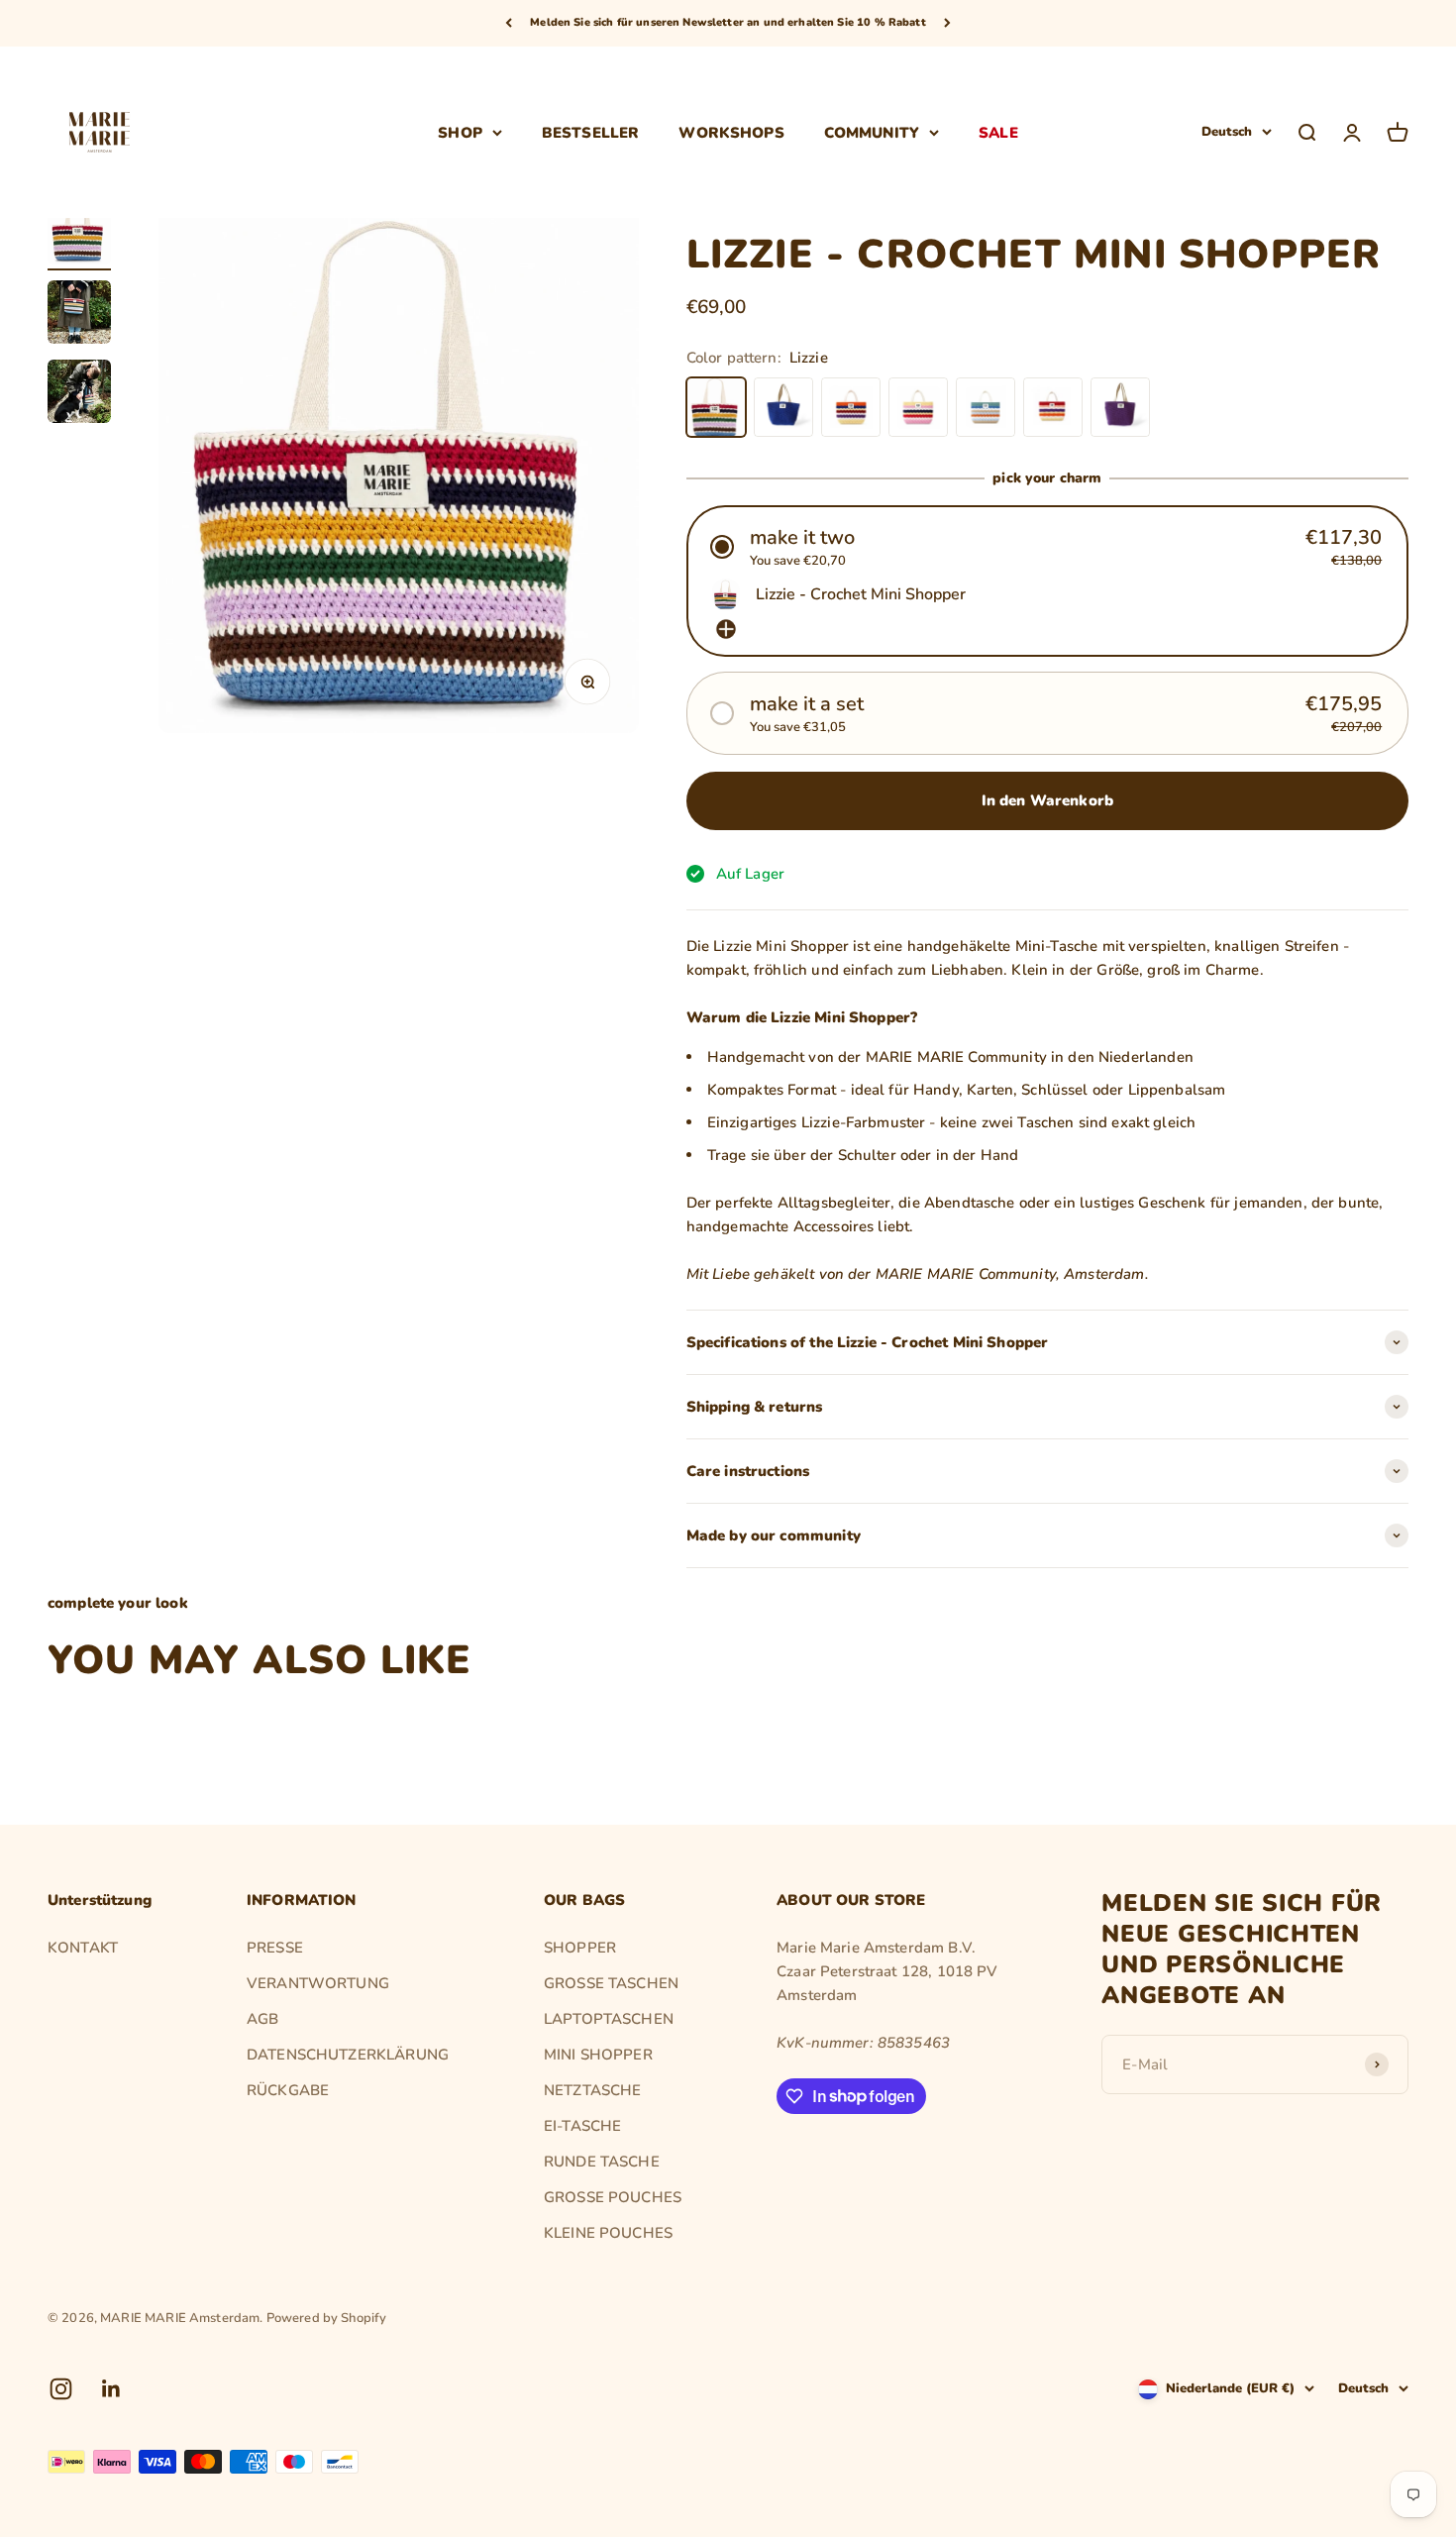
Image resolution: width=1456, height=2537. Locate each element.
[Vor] (947, 23)
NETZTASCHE (593, 2090)
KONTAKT (83, 1948)
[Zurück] (509, 23)
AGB (262, 2019)
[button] (1047, 546)
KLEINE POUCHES (608, 2233)
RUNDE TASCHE (602, 2162)
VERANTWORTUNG (318, 1983)
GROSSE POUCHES (613, 2197)
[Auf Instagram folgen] (61, 2389)
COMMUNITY (872, 132)
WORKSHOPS (731, 132)
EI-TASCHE (582, 2126)
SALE (998, 132)
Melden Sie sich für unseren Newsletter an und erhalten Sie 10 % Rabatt (728, 22)
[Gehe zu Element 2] (79, 315)
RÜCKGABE (288, 2090)
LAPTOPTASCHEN (609, 2019)
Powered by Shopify (327, 2318)
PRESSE (275, 1948)
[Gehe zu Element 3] (79, 394)
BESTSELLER (591, 132)
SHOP (460, 132)
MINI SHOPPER (598, 2055)
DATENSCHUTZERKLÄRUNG (348, 2055)
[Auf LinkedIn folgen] (111, 2389)
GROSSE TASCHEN (611, 1983)
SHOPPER (580, 1948)
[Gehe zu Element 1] (79, 232)
